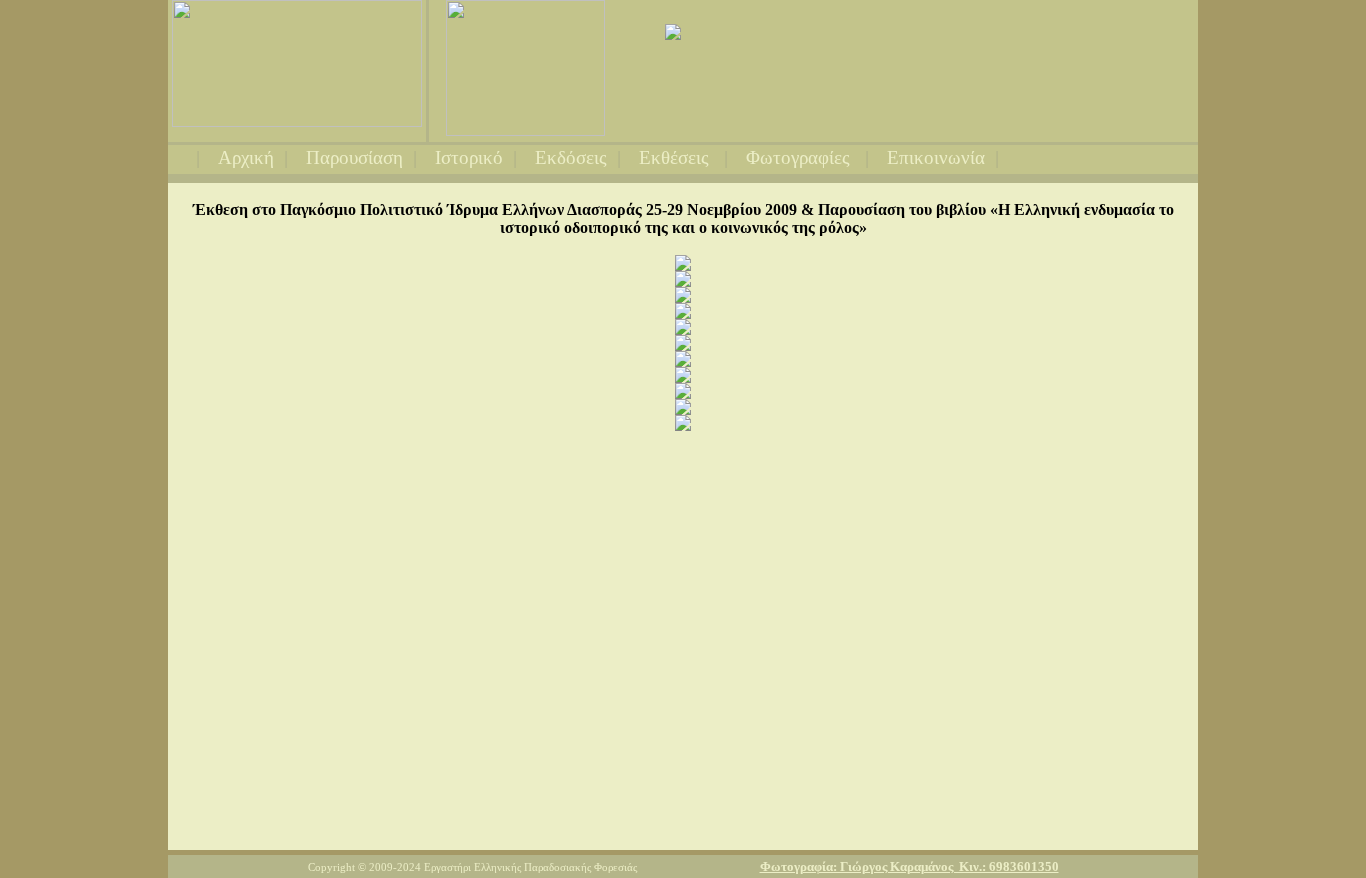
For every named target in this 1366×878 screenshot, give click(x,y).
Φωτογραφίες (800, 157)
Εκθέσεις (676, 157)
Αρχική (246, 157)
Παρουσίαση (354, 157)
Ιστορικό (469, 157)
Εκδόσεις (571, 157)
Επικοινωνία (936, 157)
